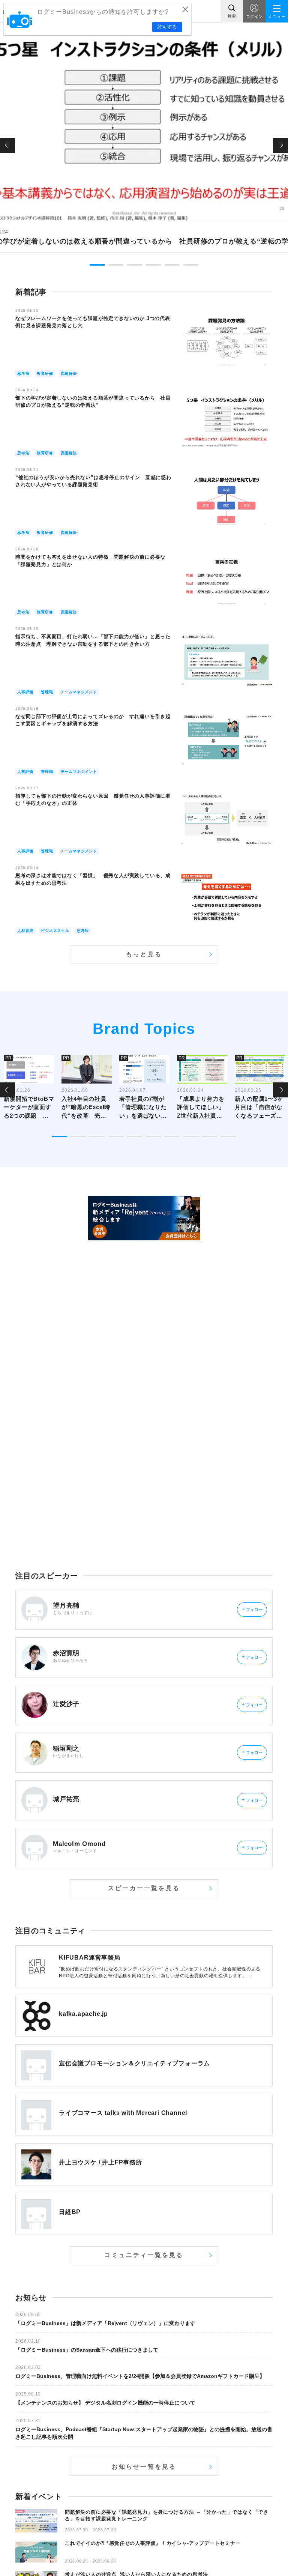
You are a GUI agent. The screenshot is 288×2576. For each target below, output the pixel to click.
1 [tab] (97, 265)
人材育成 (25, 931)
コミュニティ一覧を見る (144, 2255)
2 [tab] (116, 265)
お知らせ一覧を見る (144, 2467)
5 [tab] (172, 265)
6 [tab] (191, 265)
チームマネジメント (79, 692)
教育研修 (45, 373)
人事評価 (25, 692)
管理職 (47, 692)
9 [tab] (210, 1136)
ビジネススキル (55, 931)
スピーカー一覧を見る (144, 1888)
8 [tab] (191, 1136)
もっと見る (144, 954)
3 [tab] (135, 265)
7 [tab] (172, 1136)
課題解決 (69, 373)
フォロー (252, 1609)
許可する (167, 27)
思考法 (23, 373)
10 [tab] (228, 1136)
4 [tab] (153, 265)
